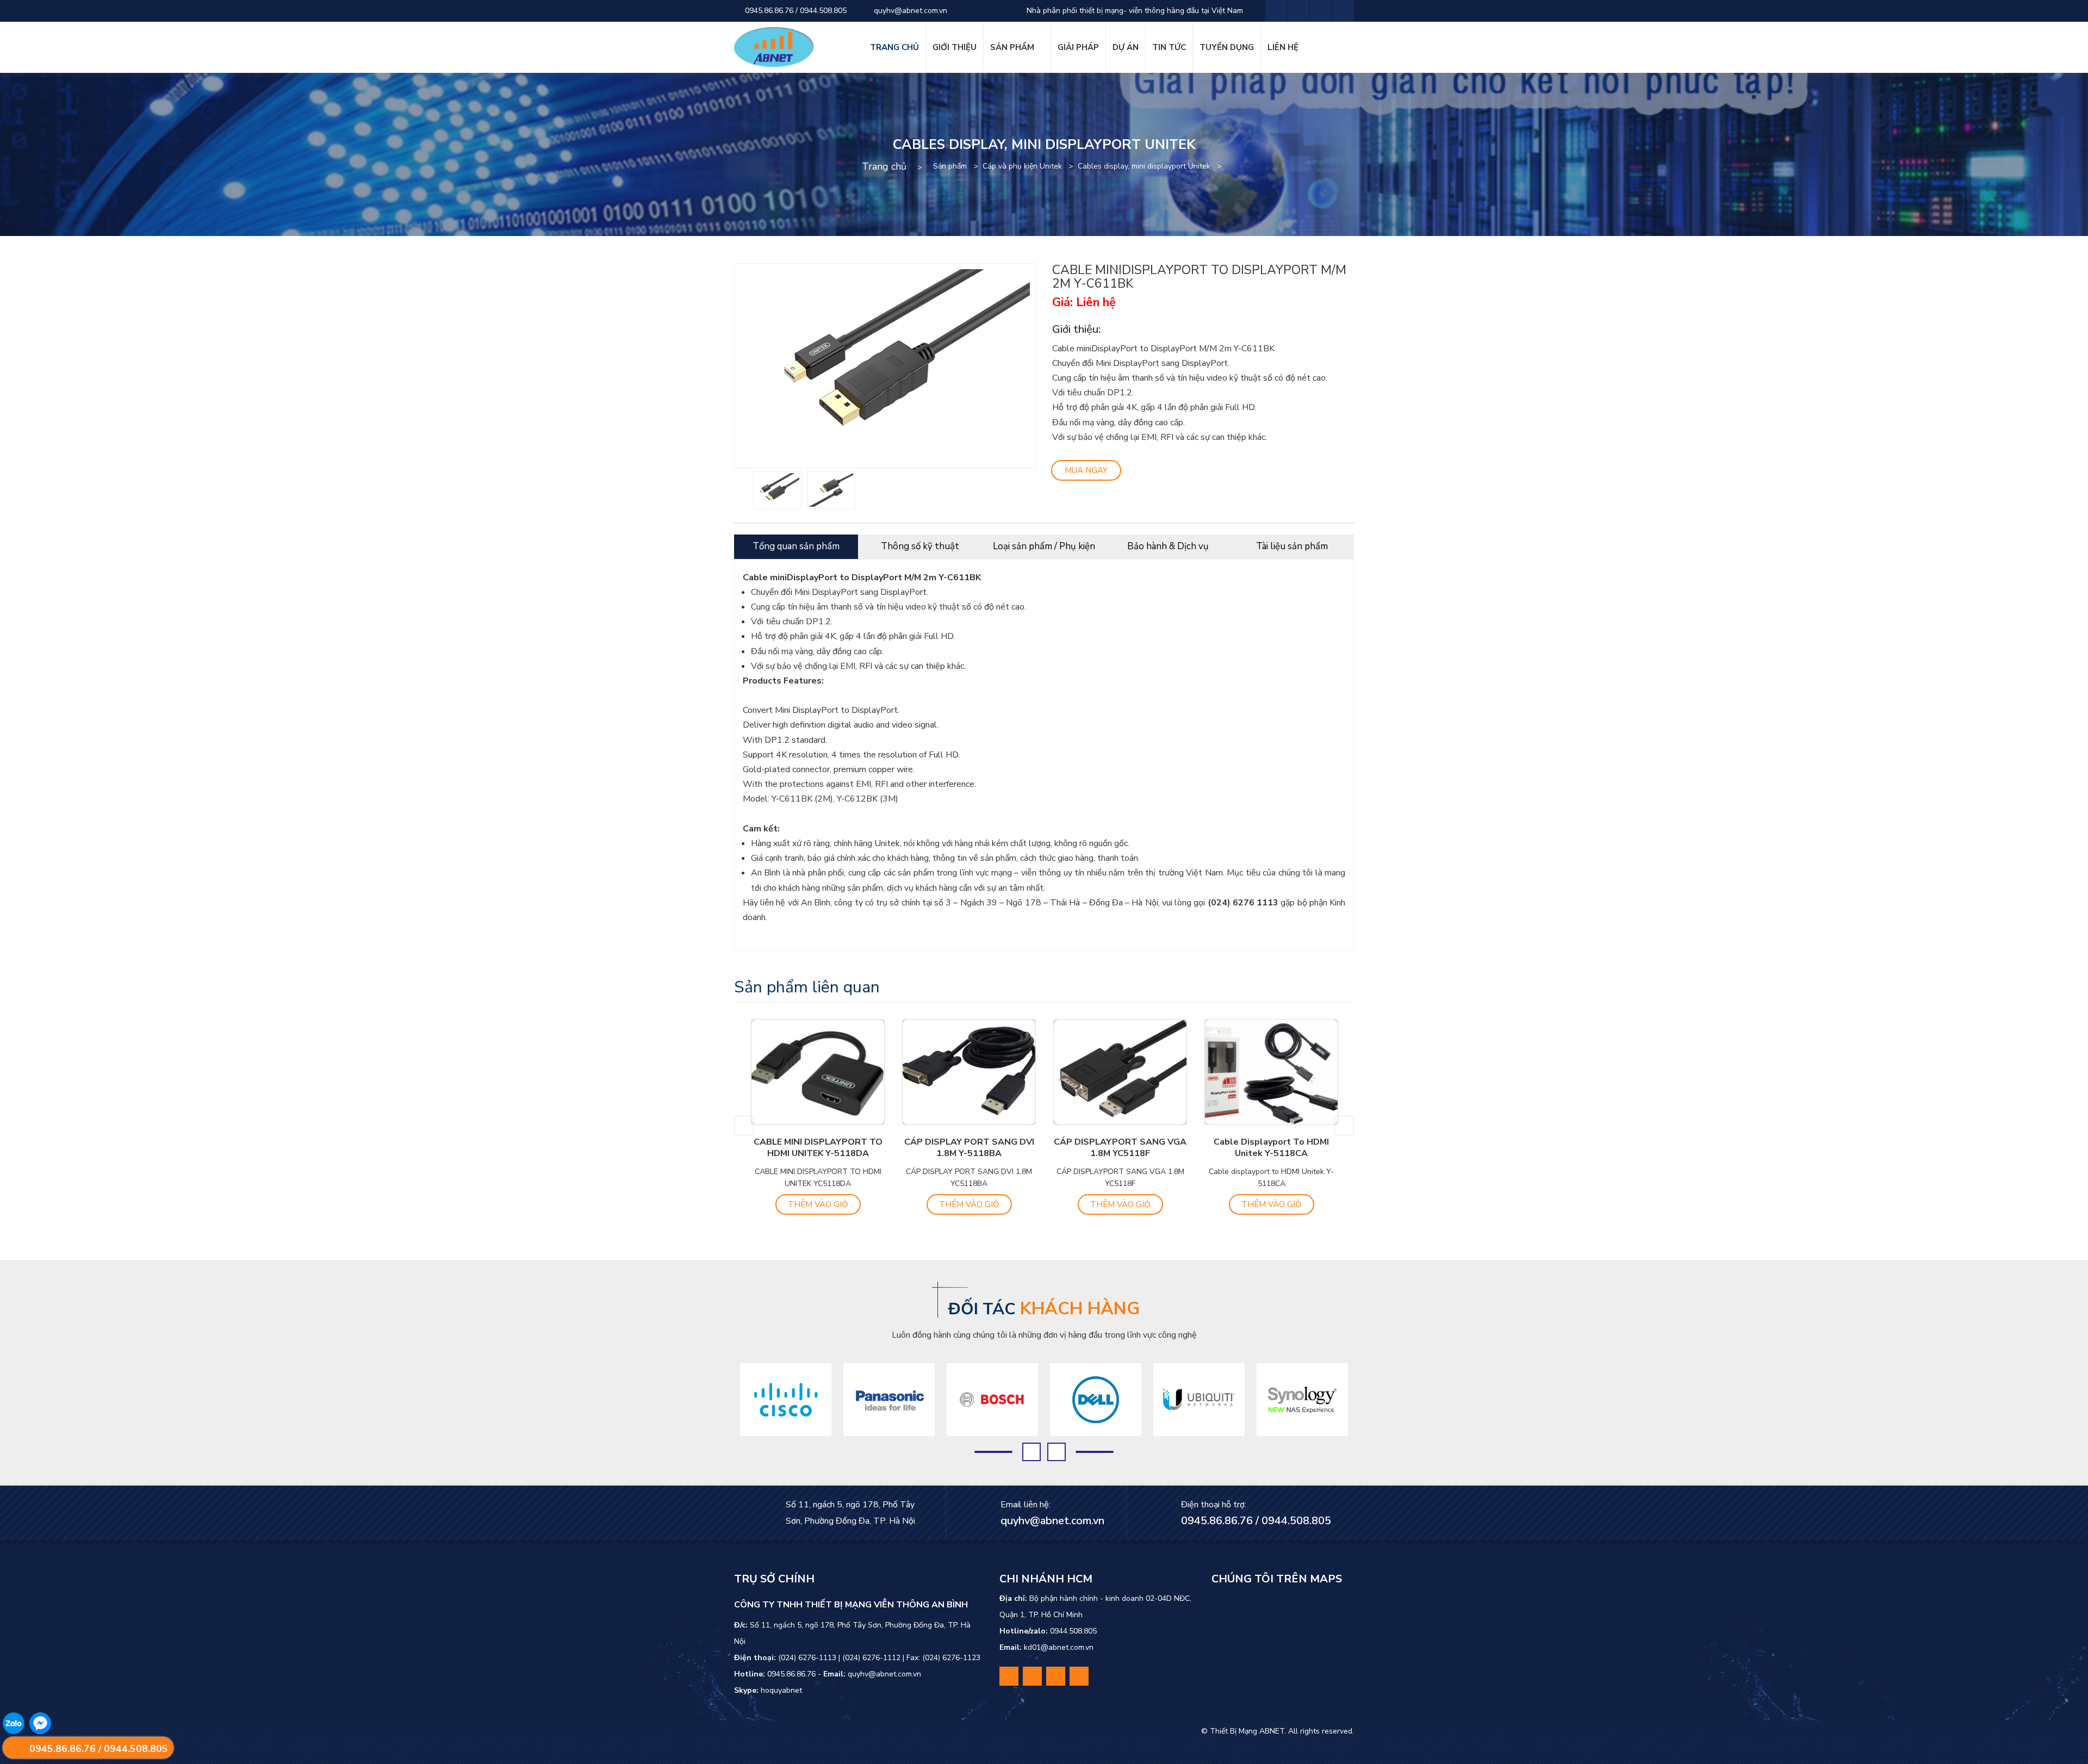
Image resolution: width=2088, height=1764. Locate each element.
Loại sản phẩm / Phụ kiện (1044, 546)
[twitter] (1298, 11)
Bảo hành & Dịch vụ (1168, 546)
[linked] (1321, 11)
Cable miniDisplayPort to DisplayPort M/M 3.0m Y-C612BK (1271, 1153)
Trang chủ (884, 166)
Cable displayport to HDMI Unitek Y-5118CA (1120, 1148)
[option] (777, 490)
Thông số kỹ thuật (920, 546)
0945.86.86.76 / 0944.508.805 (795, 11)
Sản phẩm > (958, 166)
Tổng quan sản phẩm (796, 546)
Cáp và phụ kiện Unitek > (1030, 166)
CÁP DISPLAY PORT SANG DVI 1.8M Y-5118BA (818, 1148)
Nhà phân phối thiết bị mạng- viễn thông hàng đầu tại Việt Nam (1134, 11)
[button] (744, 1126)
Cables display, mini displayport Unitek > (1152, 166)
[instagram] (1343, 11)
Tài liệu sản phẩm (1292, 546)
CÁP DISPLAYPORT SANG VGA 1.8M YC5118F (969, 1148)
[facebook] (1276, 11)
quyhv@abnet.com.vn (909, 11)
